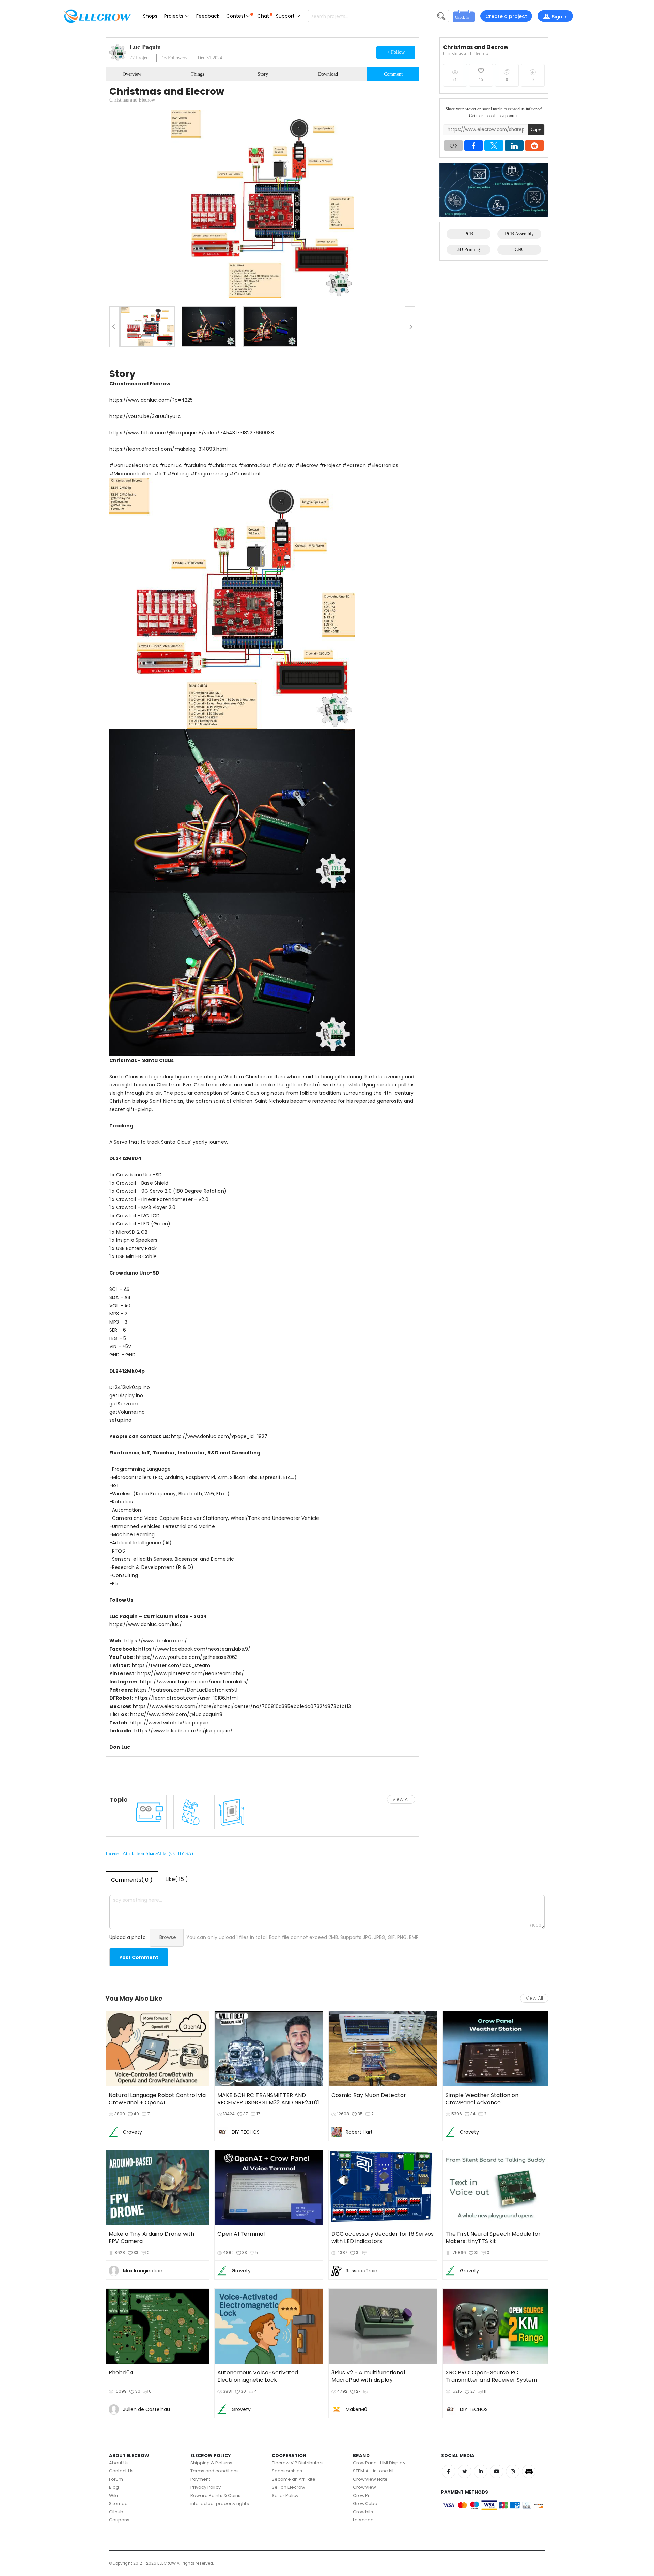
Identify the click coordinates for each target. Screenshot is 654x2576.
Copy (536, 130)
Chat (263, 16)
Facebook (449, 2471)
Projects (174, 16)
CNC (519, 250)
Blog (114, 2487)
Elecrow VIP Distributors (298, 2463)
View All (401, 1799)
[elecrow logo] (97, 16)
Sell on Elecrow (289, 2487)
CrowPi (361, 2495)
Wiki (113, 2495)
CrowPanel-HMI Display (379, 2463)
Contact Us (121, 2471)
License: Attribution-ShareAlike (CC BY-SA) (149, 1854)
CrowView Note (370, 2479)
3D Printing (469, 250)
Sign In (560, 17)
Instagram (513, 2471)
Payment (200, 2479)
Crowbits (363, 2512)
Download (328, 74)
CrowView (364, 2487)
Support (286, 16)
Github (116, 2512)
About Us (119, 2463)
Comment (393, 74)
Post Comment (139, 1957)
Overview (132, 74)
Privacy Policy (206, 2487)
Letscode (363, 2520)
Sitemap (118, 2504)
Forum (116, 2479)
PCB (469, 234)
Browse (168, 1937)
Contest (236, 16)
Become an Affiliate (294, 2479)
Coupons (119, 2520)
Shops (150, 16)
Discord (529, 2471)
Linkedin (481, 2471)
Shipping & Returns (211, 2463)
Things (197, 74)
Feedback (208, 16)
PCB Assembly (519, 234)
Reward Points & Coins (215, 2495)
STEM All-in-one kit (373, 2471)
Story (263, 74)
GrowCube (365, 2504)
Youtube (497, 2471)
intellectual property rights (220, 2504)
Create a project (506, 16)
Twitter (465, 2471)
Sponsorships (287, 2471)
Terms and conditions (215, 2471)
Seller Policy (285, 2495)
